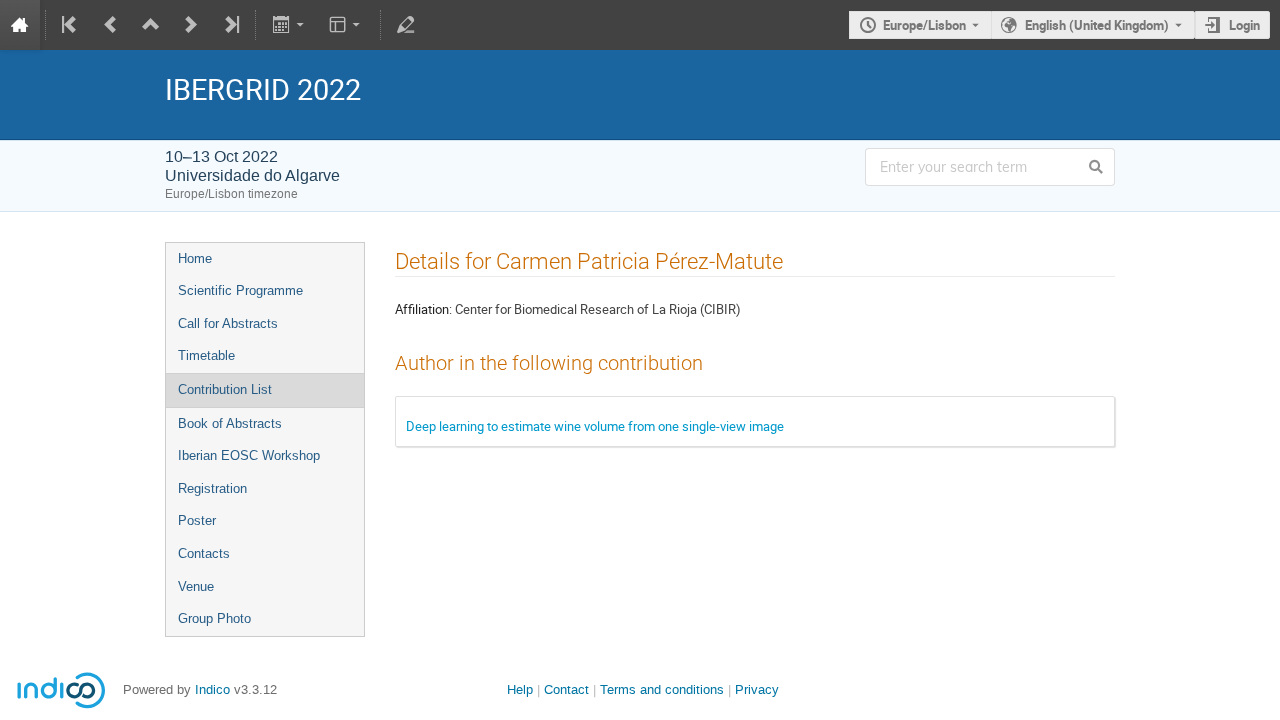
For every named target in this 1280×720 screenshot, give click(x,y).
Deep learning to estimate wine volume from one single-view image (595, 426)
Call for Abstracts (228, 323)
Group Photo (214, 618)
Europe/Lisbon (924, 25)
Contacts (204, 553)
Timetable (206, 355)
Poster (197, 520)
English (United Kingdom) (1097, 25)
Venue (196, 586)
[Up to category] (151, 25)
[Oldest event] (71, 25)
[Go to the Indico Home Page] (20, 25)
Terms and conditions (662, 689)
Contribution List (225, 389)
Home (195, 258)
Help (520, 689)
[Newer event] (191, 25)
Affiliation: (423, 309)
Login (1244, 25)
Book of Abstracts (230, 423)
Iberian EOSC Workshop (249, 455)
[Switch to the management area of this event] (406, 25)
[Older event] (111, 25)
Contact (566, 689)
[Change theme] (346, 25)
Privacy (757, 689)
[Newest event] (230, 25)
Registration (212, 488)
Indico (212, 689)
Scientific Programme (240, 290)
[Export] (289, 25)
